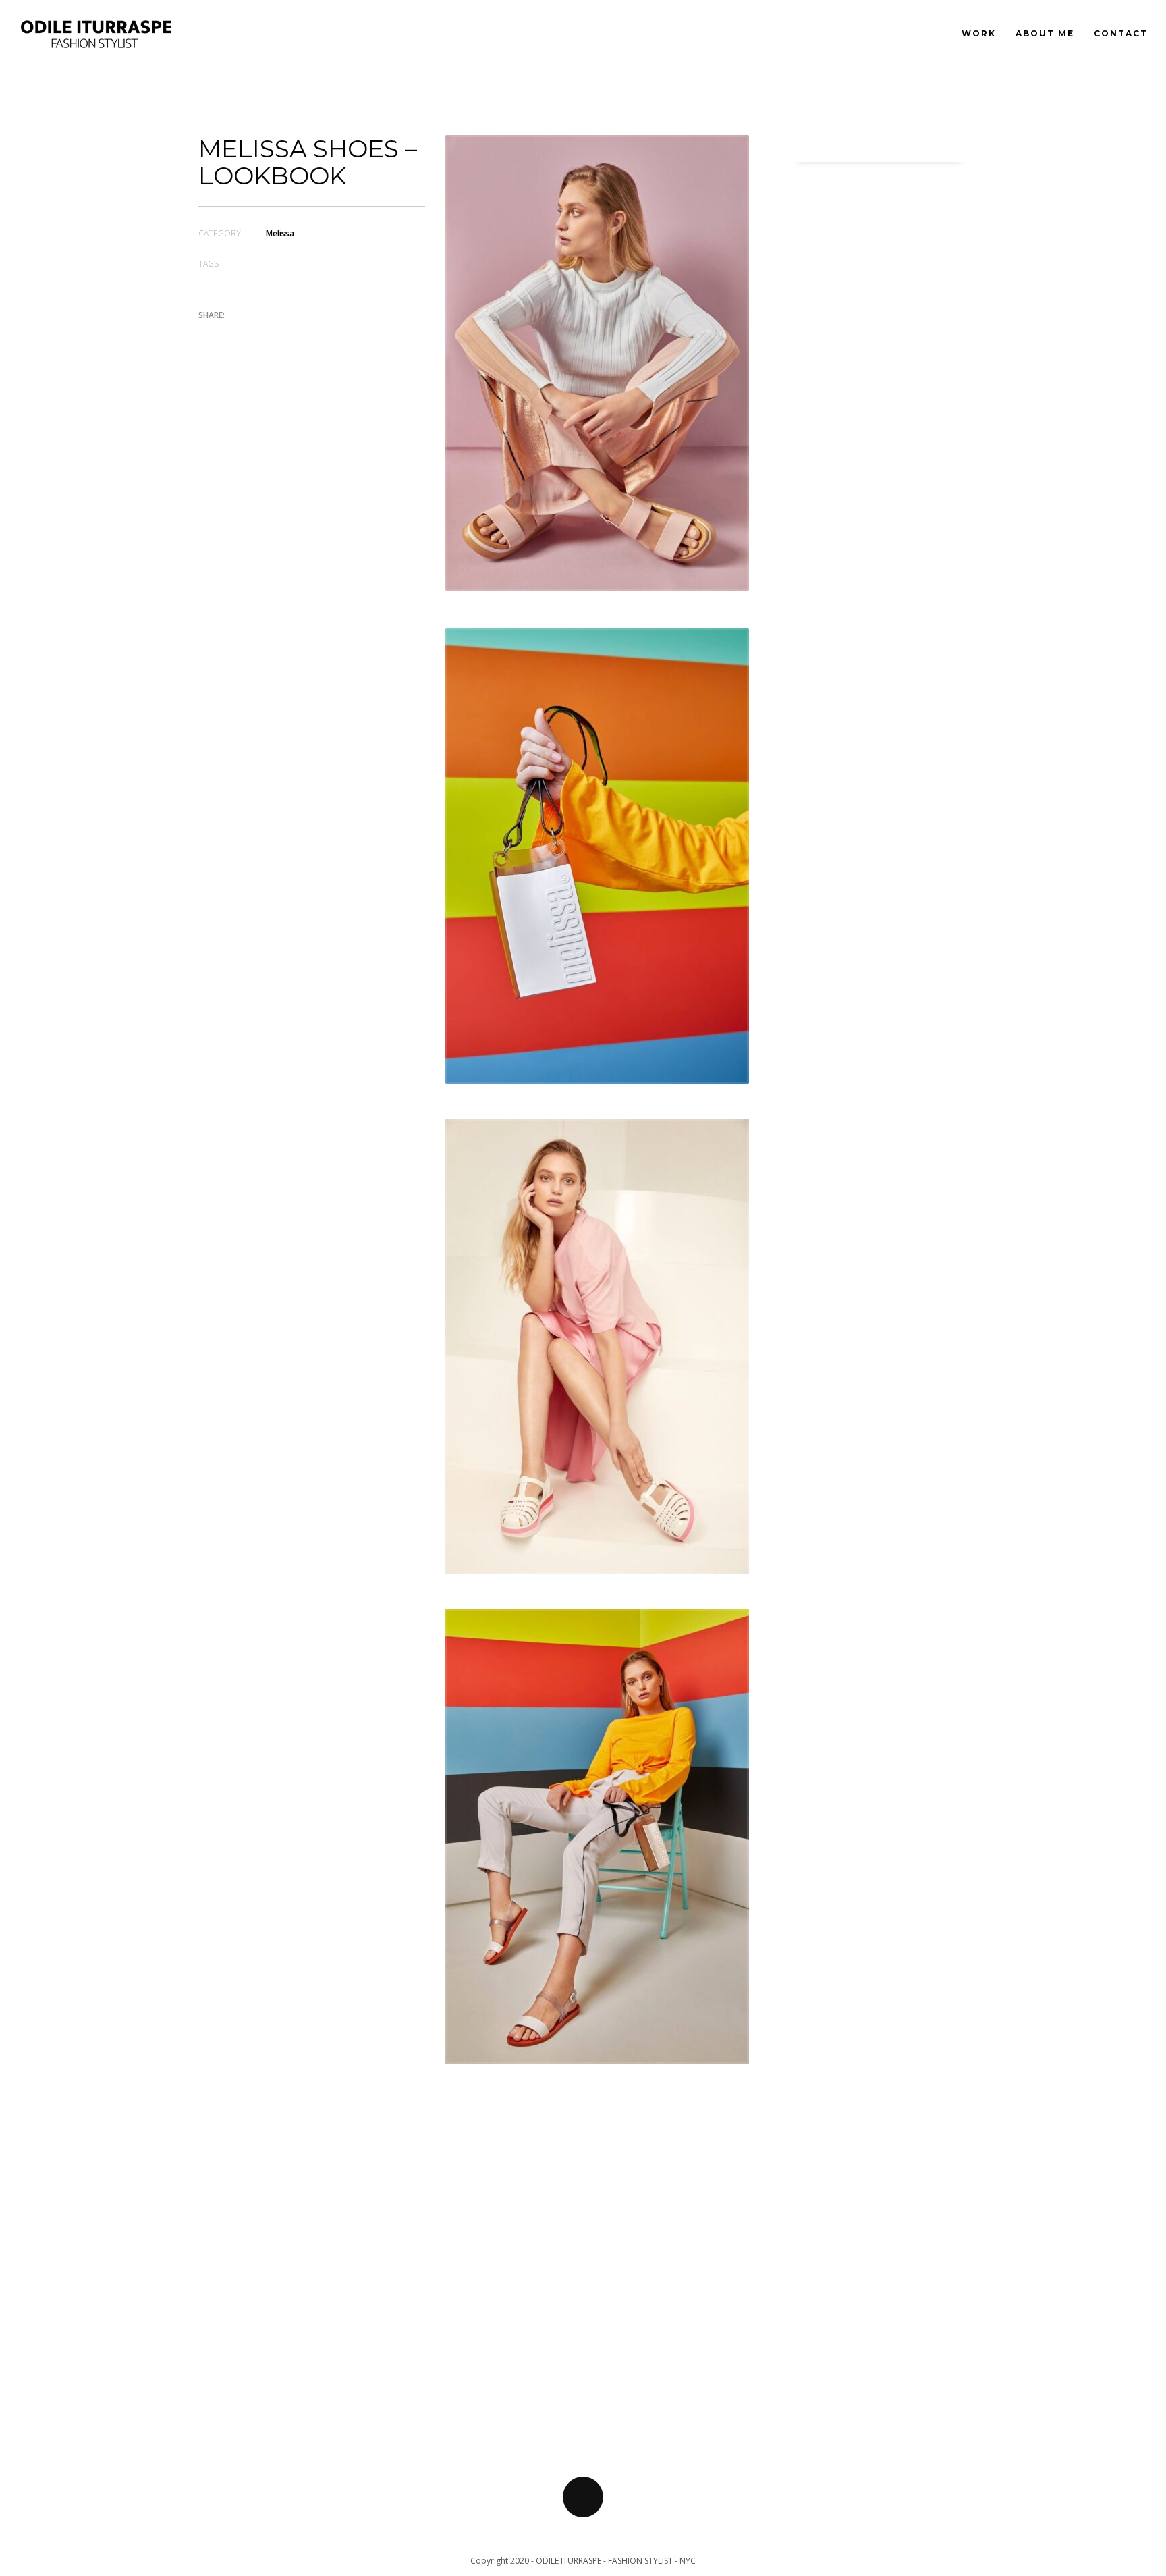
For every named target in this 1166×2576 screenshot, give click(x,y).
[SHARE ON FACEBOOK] (232, 335)
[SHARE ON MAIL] (303, 335)
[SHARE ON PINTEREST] (279, 335)
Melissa (280, 233)
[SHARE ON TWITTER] (209, 336)
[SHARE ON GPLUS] (256, 335)
